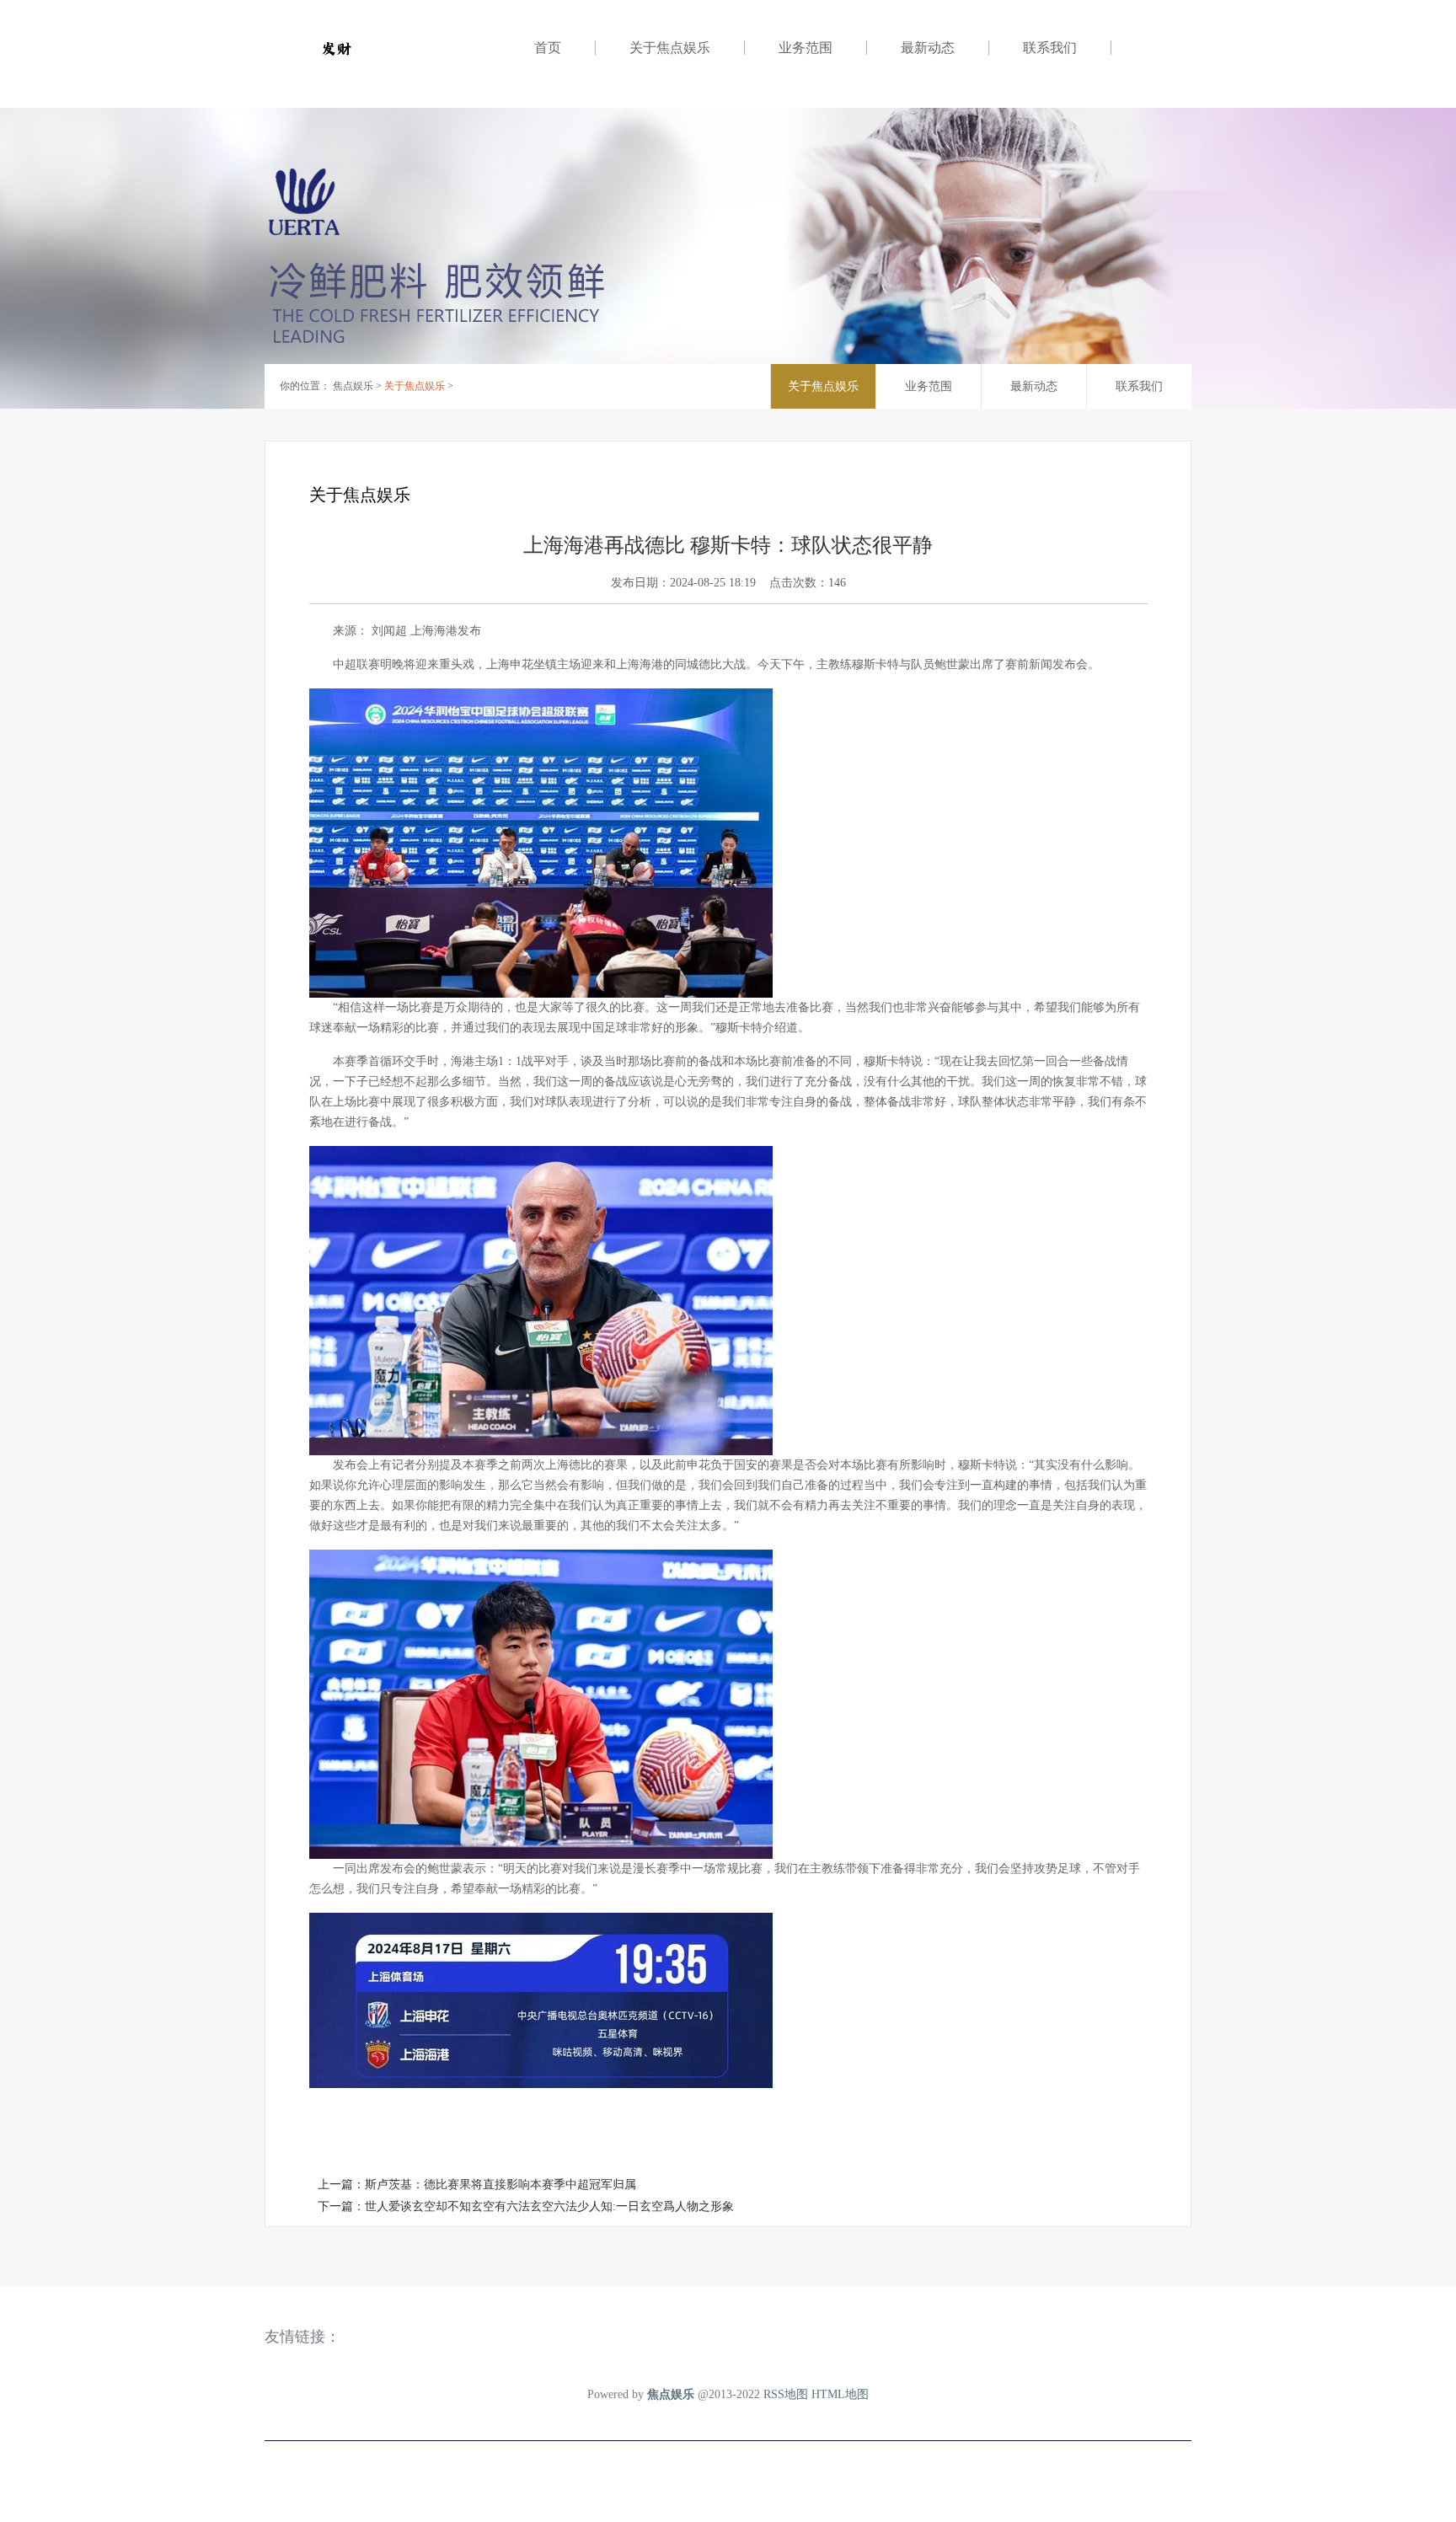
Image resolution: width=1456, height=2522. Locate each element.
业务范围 (806, 48)
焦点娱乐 (353, 386)
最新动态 (928, 48)
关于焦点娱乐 (670, 48)
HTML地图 (840, 2394)
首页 (548, 48)
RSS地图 (786, 2394)
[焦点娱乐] (399, 48)
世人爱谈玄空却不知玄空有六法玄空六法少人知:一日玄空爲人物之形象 (549, 2206)
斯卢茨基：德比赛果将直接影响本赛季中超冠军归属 (500, 2185)
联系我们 (1050, 48)
